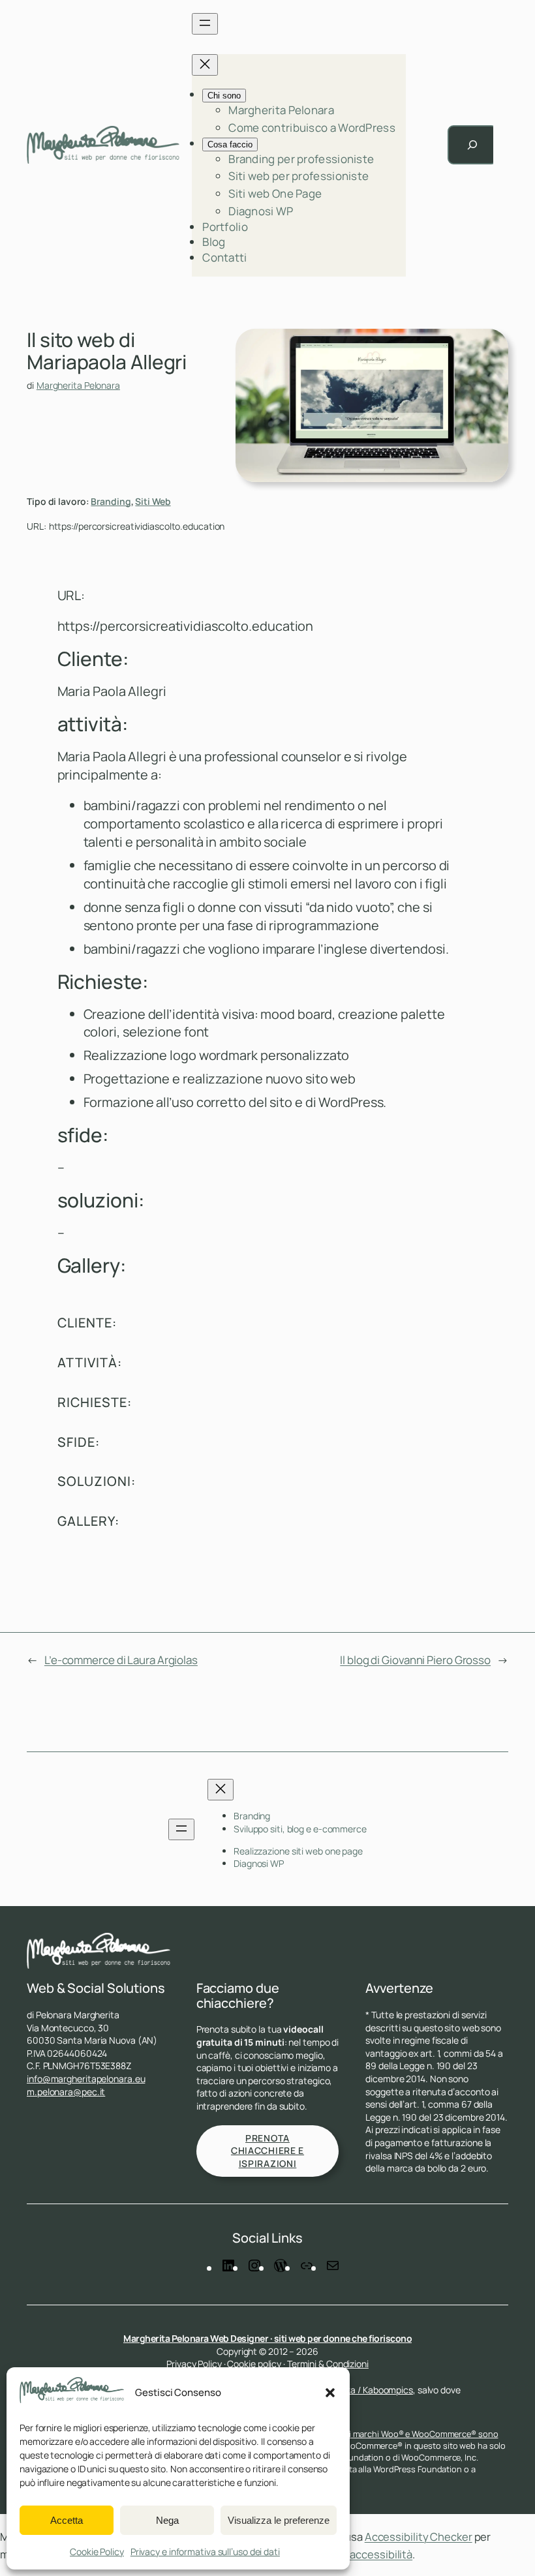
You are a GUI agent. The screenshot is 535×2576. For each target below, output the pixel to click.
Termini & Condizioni (328, 2364)
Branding (111, 501)
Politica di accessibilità (357, 2554)
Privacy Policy (194, 2364)
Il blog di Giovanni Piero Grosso (415, 1660)
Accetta (67, 2520)
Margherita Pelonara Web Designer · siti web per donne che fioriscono (267, 2338)
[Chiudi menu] (205, 65)
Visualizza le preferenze (279, 2520)
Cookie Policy (97, 2552)
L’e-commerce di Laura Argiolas (121, 1660)
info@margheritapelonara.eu (86, 2079)
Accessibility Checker (419, 2537)
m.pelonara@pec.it (66, 2092)
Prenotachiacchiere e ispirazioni (267, 2151)
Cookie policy (254, 2364)
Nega (167, 2520)
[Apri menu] (205, 24)
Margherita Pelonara (78, 385)
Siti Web (153, 501)
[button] (330, 2393)
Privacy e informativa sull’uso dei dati (205, 2552)
